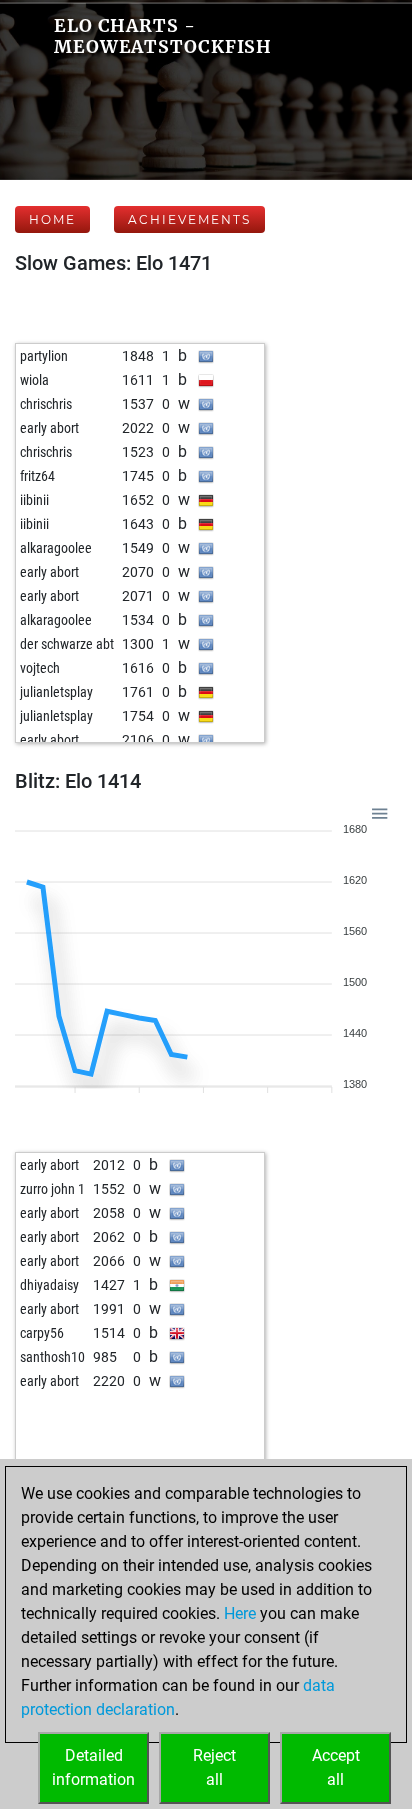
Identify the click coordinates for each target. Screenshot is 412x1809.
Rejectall (214, 1767)
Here (240, 1613)
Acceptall (336, 1767)
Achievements (189, 219)
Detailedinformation (93, 1767)
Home (52, 219)
